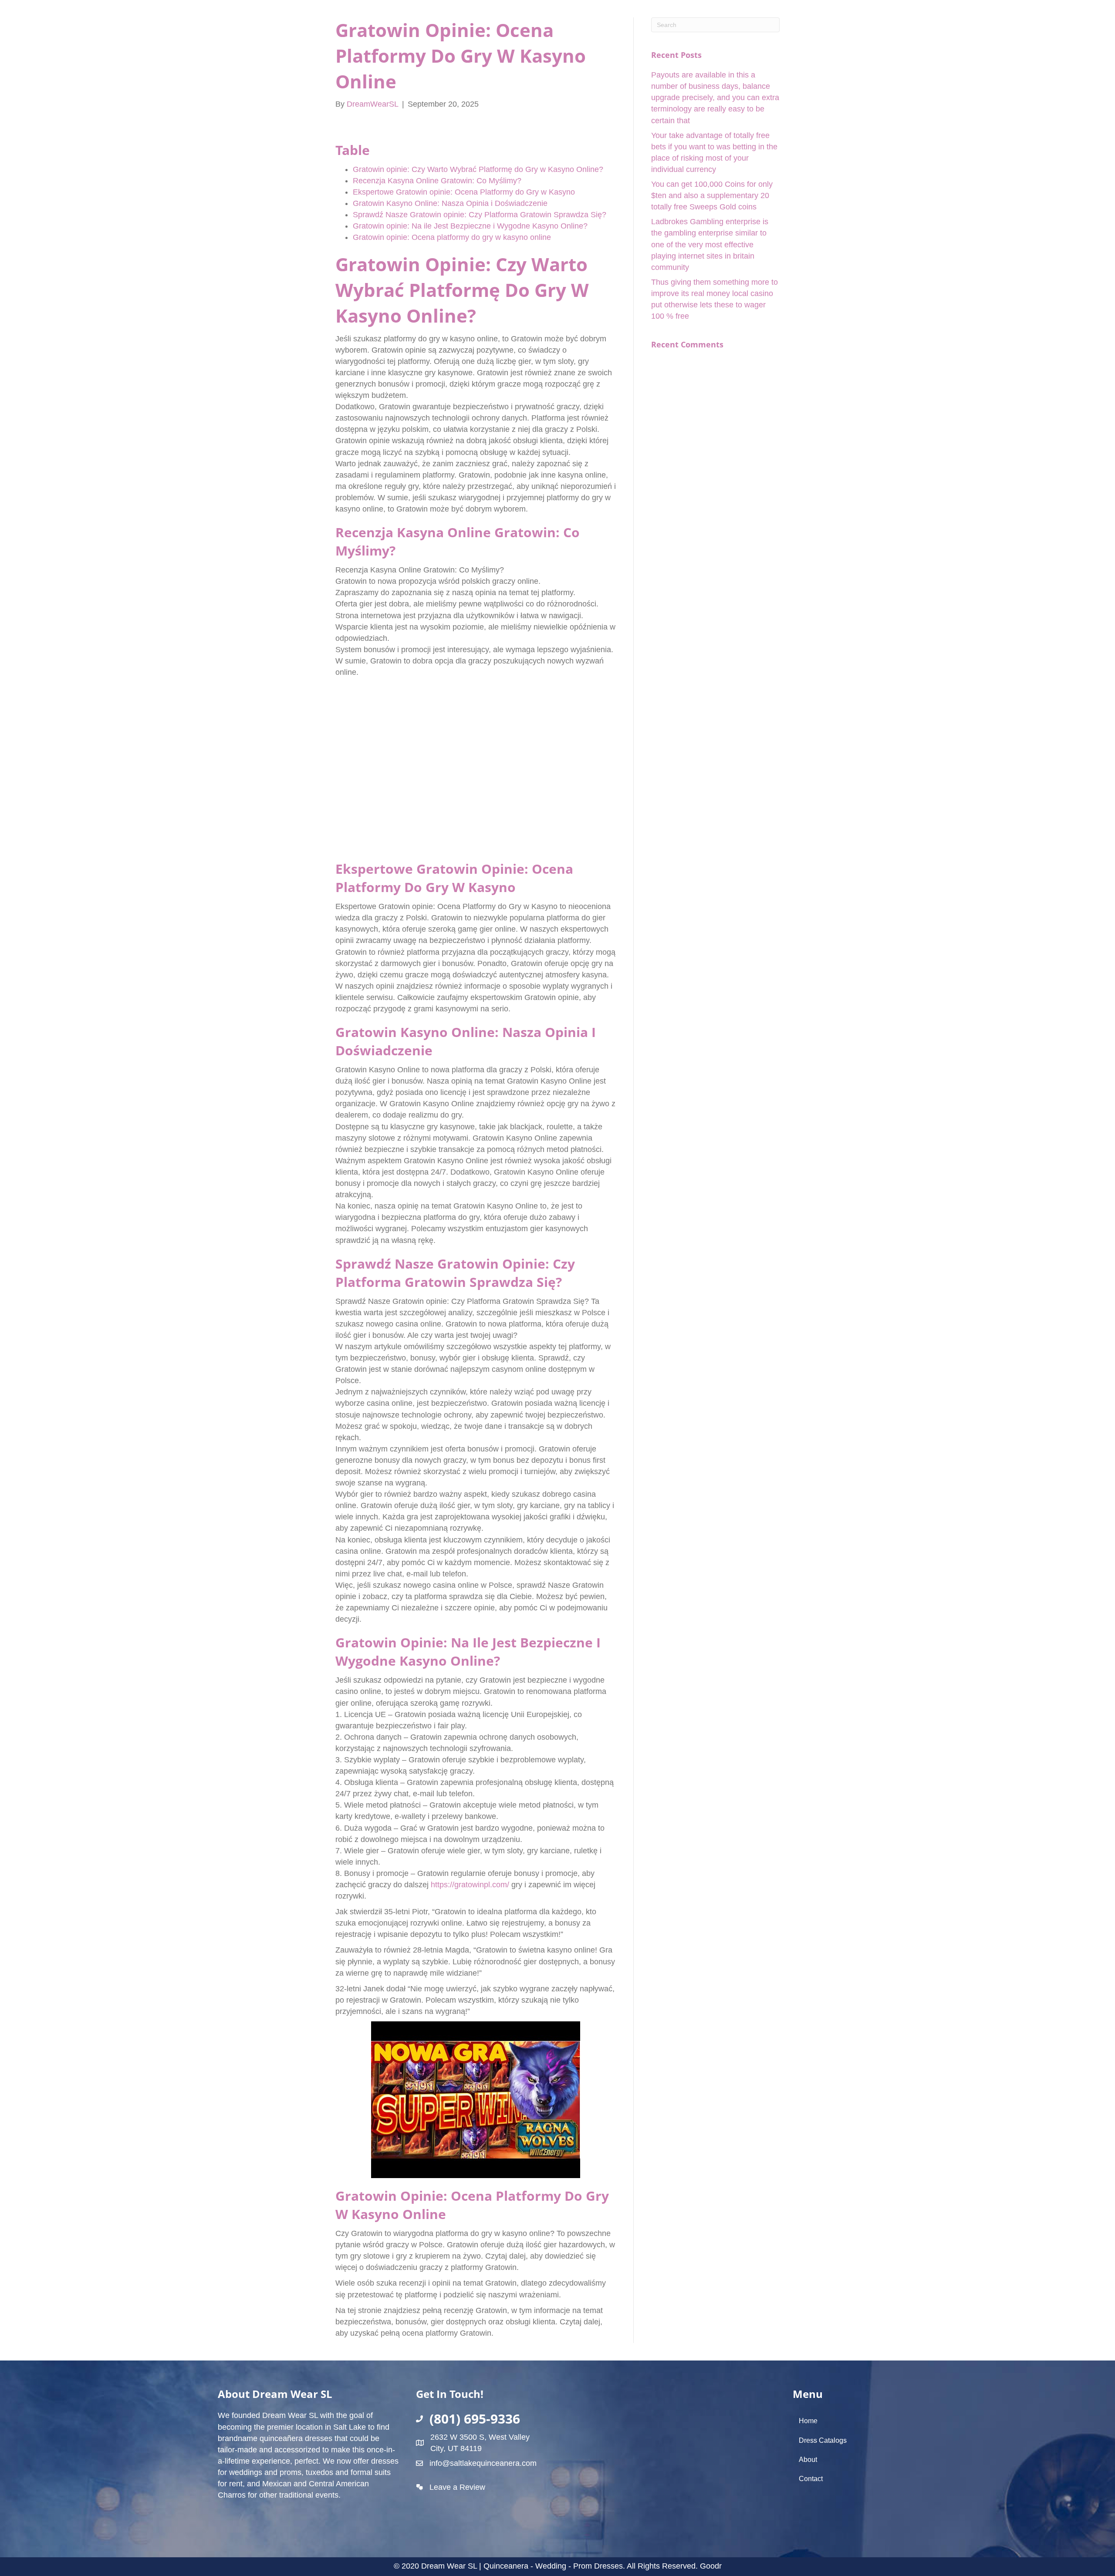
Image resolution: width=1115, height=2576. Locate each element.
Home (808, 2421)
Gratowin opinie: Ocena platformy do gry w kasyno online (452, 237)
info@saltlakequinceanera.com (483, 2463)
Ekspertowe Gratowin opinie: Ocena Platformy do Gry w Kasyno (464, 192)
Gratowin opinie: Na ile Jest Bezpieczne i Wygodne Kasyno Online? (470, 226)
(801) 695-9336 (475, 2419)
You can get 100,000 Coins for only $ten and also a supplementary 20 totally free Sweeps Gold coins (712, 195)
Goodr (711, 2566)
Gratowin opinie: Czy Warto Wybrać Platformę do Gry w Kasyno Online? (478, 169)
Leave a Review (457, 2487)
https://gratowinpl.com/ (470, 1885)
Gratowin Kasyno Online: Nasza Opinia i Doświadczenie (450, 203)
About (808, 2460)
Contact (811, 2479)
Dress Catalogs (823, 2440)
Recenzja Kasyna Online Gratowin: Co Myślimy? (437, 181)
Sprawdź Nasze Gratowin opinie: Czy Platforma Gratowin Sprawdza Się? (480, 215)
